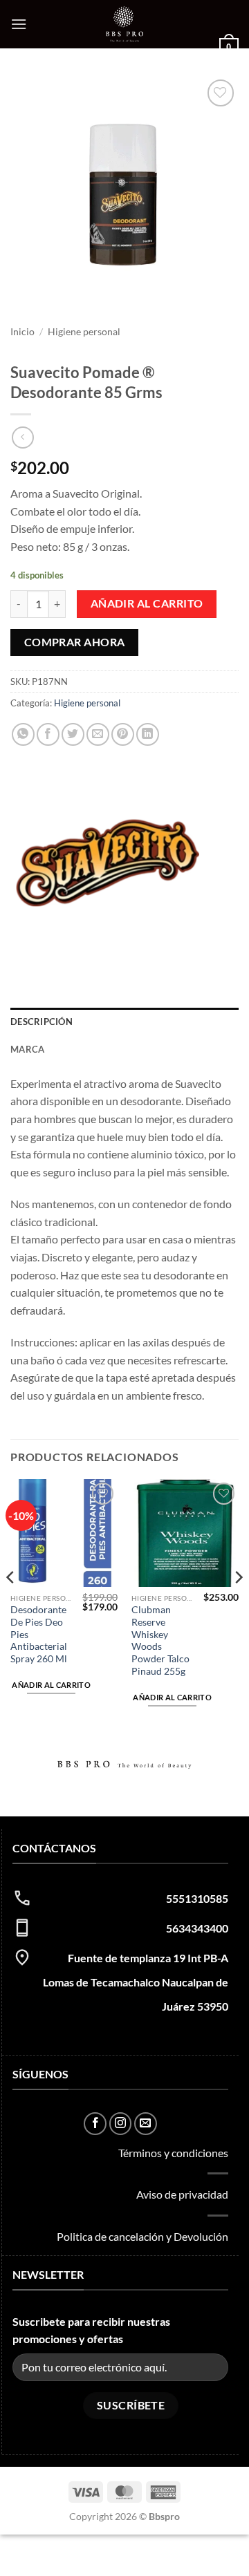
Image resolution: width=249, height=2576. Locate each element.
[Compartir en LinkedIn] (148, 734)
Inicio (22, 332)
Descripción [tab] (41, 1022)
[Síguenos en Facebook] (95, 2124)
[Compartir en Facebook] (48, 734)
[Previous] (11, 1605)
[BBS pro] (125, 24)
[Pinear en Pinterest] (123, 734)
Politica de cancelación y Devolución (142, 2236)
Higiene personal (84, 332)
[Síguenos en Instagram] (121, 2124)
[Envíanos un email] (146, 2124)
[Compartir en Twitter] (73, 734)
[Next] (238, 1605)
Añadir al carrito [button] (51, 1685)
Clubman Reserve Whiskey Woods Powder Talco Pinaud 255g (160, 1640)
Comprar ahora (75, 642)
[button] (19, 24)
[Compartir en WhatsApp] (23, 734)
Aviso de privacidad (182, 2194)
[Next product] (22, 437)
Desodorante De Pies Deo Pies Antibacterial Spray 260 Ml (39, 1634)
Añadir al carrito (147, 603)
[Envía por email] (98, 734)
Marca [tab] (27, 1049)
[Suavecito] (107, 863)
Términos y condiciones (173, 2153)
